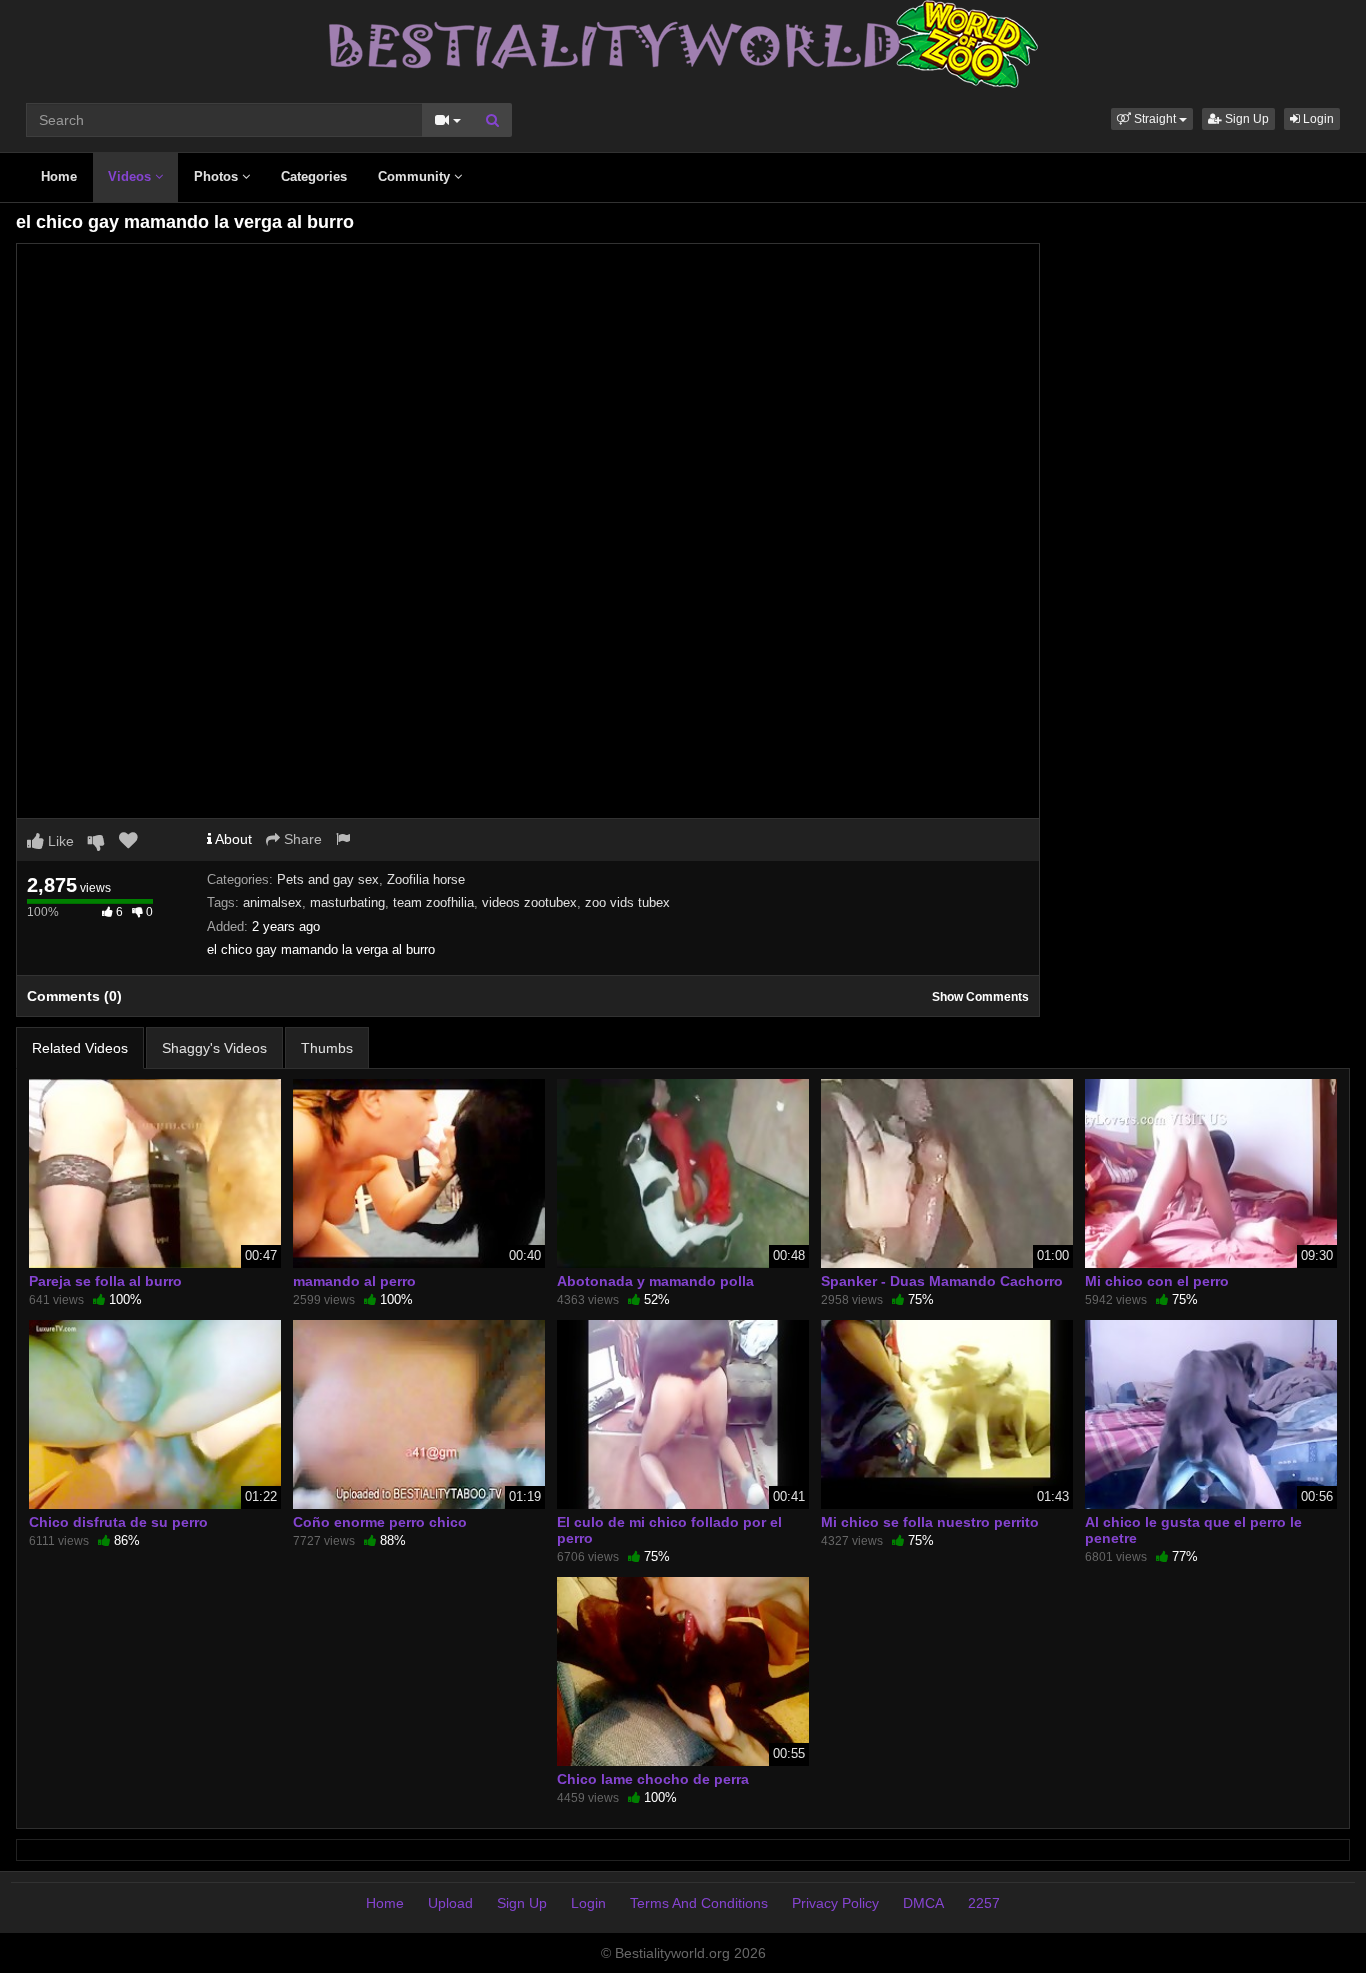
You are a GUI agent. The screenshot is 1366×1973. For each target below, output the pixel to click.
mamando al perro (354, 1281)
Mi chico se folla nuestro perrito (930, 1522)
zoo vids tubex (627, 902)
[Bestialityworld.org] (683, 43)
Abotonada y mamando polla (655, 1281)
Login (1317, 119)
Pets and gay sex (328, 879)
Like (59, 841)
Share (301, 839)
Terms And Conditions (699, 1903)
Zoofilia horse (426, 879)
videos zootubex (529, 902)
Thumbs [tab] (327, 1048)
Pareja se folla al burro (105, 1281)
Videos (131, 176)
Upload (450, 1903)
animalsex (272, 902)
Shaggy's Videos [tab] (214, 1048)
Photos (218, 176)
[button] (1152, 119)
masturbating (347, 902)
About (232, 839)
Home (59, 176)
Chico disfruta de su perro (118, 1522)
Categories (314, 176)
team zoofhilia (433, 902)
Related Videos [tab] (80, 1048)
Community (416, 176)
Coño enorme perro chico (380, 1522)
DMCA (923, 1903)
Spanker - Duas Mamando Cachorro (942, 1281)
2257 (984, 1903)
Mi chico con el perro (1157, 1281)
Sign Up (1245, 119)
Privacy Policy (835, 1903)
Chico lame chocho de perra (653, 1779)
